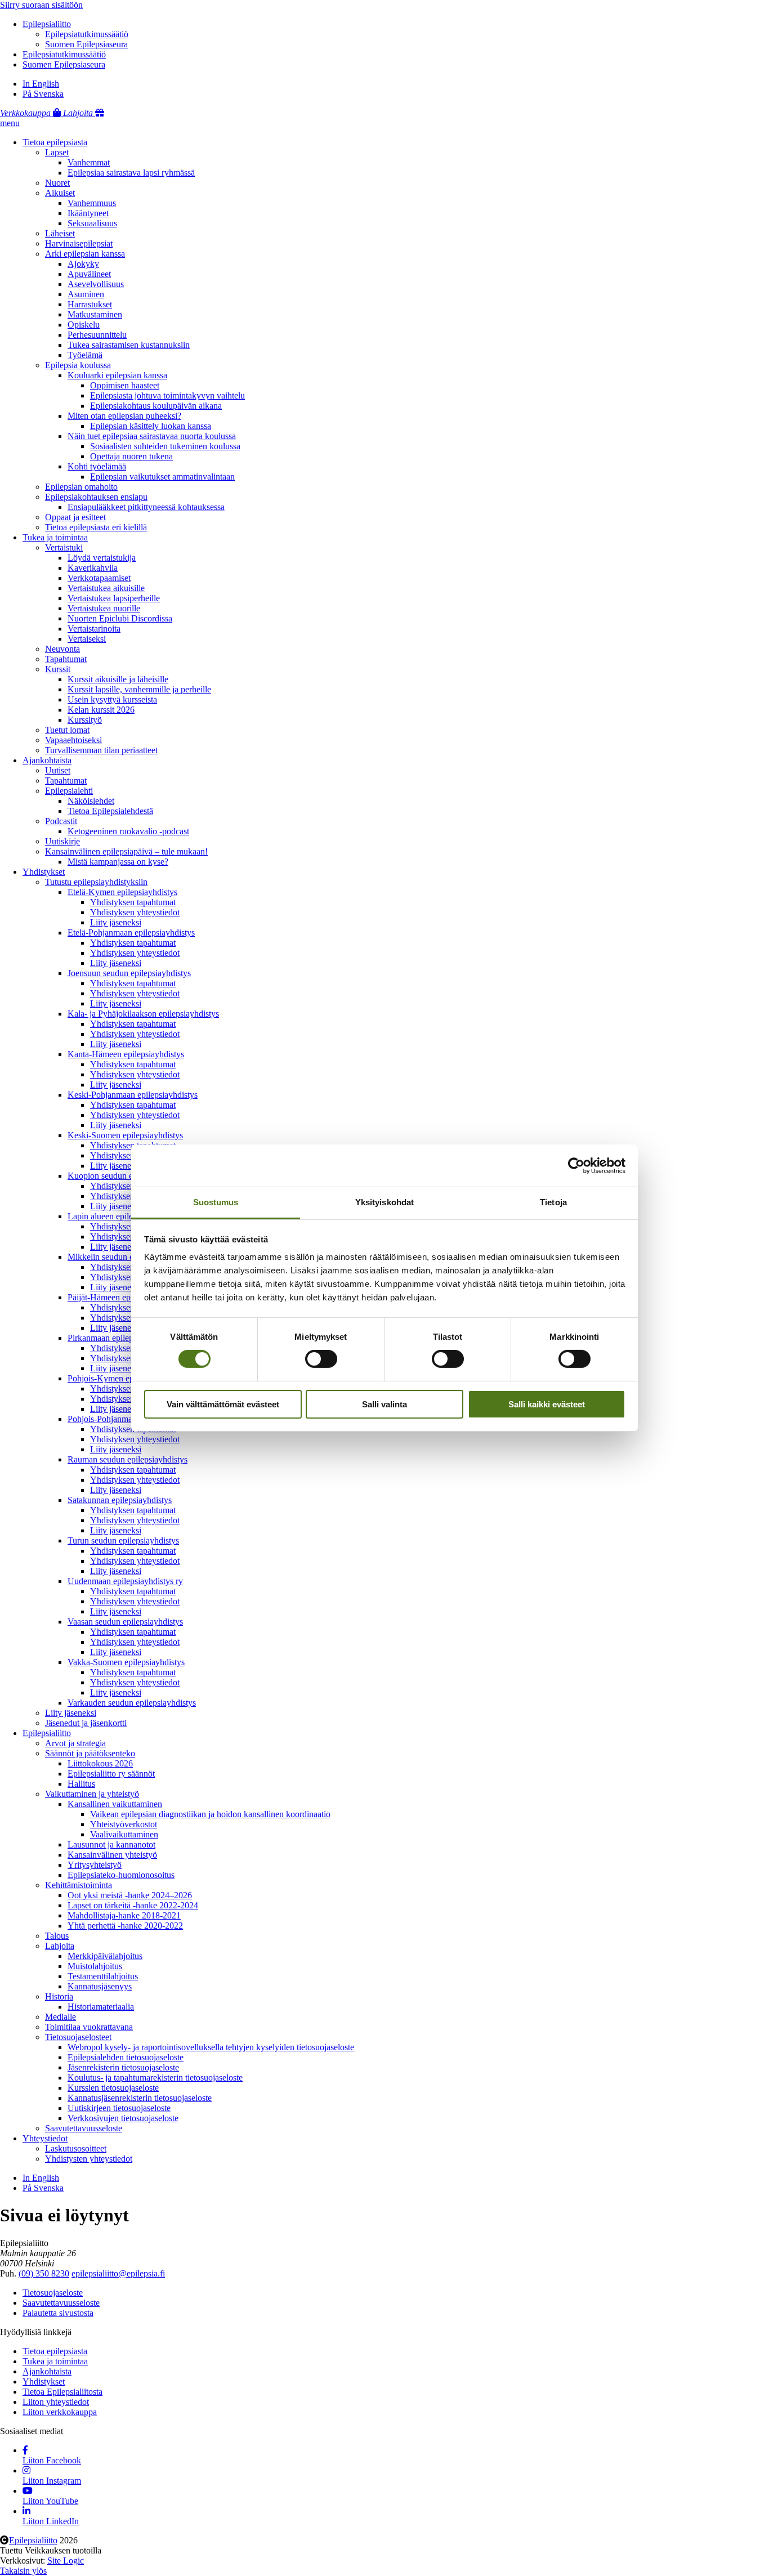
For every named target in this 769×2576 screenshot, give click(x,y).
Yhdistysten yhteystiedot (89, 2159)
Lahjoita (60, 1946)
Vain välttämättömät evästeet (223, 1404)
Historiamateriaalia (101, 2007)
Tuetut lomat (67, 730)
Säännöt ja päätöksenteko (90, 1753)
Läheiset (60, 233)
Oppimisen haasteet (125, 385)
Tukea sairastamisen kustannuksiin (129, 345)
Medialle (61, 2017)
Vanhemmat (89, 162)
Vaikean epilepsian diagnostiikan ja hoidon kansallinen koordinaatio (210, 1814)
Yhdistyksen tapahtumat (133, 902)
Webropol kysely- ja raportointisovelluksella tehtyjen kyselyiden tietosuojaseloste (211, 2047)
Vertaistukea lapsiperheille (114, 598)
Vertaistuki (64, 547)
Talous (57, 1936)
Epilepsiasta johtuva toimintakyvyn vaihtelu (167, 395)
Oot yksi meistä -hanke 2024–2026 (130, 1895)
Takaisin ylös (23, 2571)
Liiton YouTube (50, 2501)
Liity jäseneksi (116, 922)
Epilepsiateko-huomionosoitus (121, 1875)
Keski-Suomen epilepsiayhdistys (125, 1135)
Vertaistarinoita (94, 629)
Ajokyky (83, 264)
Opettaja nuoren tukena (131, 456)
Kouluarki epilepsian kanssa (117, 375)
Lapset (57, 152)
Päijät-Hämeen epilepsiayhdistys (125, 1297)
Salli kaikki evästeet (547, 1404)
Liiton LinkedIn (51, 2521)
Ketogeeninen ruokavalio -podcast (128, 831)
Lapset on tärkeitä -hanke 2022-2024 (133, 1905)
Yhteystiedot (45, 2138)
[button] (10, 123)
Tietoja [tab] (553, 1202)
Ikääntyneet (88, 213)
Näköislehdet (91, 801)
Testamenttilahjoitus (103, 1976)
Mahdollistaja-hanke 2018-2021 (124, 1915)
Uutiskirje (62, 841)
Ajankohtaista (47, 760)
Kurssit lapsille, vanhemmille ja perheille (139, 689)
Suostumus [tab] (216, 1202)
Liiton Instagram (52, 2481)
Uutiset (58, 770)
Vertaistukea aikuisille (106, 588)
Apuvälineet (89, 274)
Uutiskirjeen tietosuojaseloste (119, 2108)
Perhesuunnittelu (97, 335)
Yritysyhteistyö (95, 1865)
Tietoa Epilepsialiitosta (62, 2392)
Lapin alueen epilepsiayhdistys (122, 1216)
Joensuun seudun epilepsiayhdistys (129, 973)
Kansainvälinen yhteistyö (112, 1855)
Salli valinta (384, 1404)
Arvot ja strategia (75, 1743)
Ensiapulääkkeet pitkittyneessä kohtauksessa (146, 507)
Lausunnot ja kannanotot (111, 1844)
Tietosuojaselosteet (78, 2037)
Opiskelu (84, 325)
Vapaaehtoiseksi (73, 740)
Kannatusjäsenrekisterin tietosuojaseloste (140, 2098)
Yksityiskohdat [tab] (384, 1202)
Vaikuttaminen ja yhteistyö (92, 1794)
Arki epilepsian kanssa (85, 254)
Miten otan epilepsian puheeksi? (124, 416)
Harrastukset (90, 304)
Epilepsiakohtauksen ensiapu (96, 497)
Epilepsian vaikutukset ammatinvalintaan (162, 477)
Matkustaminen (95, 314)
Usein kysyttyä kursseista (112, 699)
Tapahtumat (66, 659)
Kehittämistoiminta (79, 1885)
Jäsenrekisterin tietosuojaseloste (123, 2067)
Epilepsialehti (69, 791)
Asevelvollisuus (96, 284)
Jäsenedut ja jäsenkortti (86, 1723)
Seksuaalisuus (92, 223)
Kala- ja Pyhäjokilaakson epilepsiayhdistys (143, 1014)
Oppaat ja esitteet (75, 517)
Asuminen (86, 294)
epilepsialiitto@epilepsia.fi (118, 2273)
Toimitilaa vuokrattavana (89, 2027)
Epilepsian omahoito (81, 487)
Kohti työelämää (97, 466)
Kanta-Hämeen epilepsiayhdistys (126, 1054)
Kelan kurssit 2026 (101, 710)
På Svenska (43, 94)
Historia (59, 1996)
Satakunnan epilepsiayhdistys (120, 1500)
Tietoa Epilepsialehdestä (110, 811)
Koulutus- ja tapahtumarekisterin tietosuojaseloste (155, 2078)
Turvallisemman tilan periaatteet (101, 750)
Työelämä (85, 355)
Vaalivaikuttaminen (124, 1834)
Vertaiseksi (87, 639)
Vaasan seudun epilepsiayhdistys (125, 1622)
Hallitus (81, 1784)
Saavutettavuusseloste (84, 2128)
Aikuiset (60, 193)
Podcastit (61, 821)
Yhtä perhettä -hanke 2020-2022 (125, 1926)
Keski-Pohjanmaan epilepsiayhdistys (133, 1095)
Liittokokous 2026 (100, 1763)
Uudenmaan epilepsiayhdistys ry (125, 1581)
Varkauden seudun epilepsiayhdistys (132, 1703)
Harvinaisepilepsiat (79, 243)
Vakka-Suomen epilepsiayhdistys (126, 1662)
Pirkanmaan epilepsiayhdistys (120, 1338)
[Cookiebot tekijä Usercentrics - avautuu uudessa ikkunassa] (576, 1165)
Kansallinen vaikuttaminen (115, 1804)
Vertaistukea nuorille (104, 608)
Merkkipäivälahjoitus (105, 1956)
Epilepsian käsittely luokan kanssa (151, 426)
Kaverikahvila (93, 568)
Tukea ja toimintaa (55, 537)
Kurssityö (85, 720)
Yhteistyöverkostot (124, 1824)
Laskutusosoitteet (76, 2148)
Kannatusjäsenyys (100, 1986)
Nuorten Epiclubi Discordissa (120, 618)
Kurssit (58, 669)
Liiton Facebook (52, 2460)
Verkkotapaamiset (99, 578)
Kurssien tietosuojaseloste (113, 2088)
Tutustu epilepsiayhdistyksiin (96, 882)
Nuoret (57, 183)
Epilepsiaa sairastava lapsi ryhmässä (131, 173)
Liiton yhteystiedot (56, 2402)
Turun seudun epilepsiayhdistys (123, 1540)
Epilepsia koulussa (78, 365)
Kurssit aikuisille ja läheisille (118, 679)
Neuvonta (62, 649)
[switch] (321, 1359)
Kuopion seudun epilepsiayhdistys (128, 1176)
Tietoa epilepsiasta (55, 142)
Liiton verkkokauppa (60, 2412)
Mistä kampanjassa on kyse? (118, 862)
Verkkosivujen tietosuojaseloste (123, 2118)
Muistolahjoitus (95, 1966)
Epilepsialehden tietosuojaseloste (126, 2057)
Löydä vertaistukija (102, 558)
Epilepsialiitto (47, 24)
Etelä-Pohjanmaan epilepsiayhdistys (131, 933)
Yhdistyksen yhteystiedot (135, 912)
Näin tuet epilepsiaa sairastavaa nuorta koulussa (152, 436)
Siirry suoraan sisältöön (41, 5)
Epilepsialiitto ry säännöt (111, 1774)
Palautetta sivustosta (58, 2313)
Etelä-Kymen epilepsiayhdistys (122, 892)
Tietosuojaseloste (53, 2293)
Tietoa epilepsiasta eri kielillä (96, 527)
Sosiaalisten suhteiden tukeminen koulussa (165, 446)
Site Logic (66, 2561)
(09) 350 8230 (44, 2273)
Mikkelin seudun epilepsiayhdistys (129, 1257)
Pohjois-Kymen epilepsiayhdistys (127, 1378)
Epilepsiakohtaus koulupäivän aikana (156, 406)
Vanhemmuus (92, 203)
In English (41, 84)
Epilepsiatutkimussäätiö (87, 34)
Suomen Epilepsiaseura (86, 44)
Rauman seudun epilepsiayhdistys (128, 1459)
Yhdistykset (44, 872)
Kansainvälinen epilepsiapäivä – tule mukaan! (126, 851)
